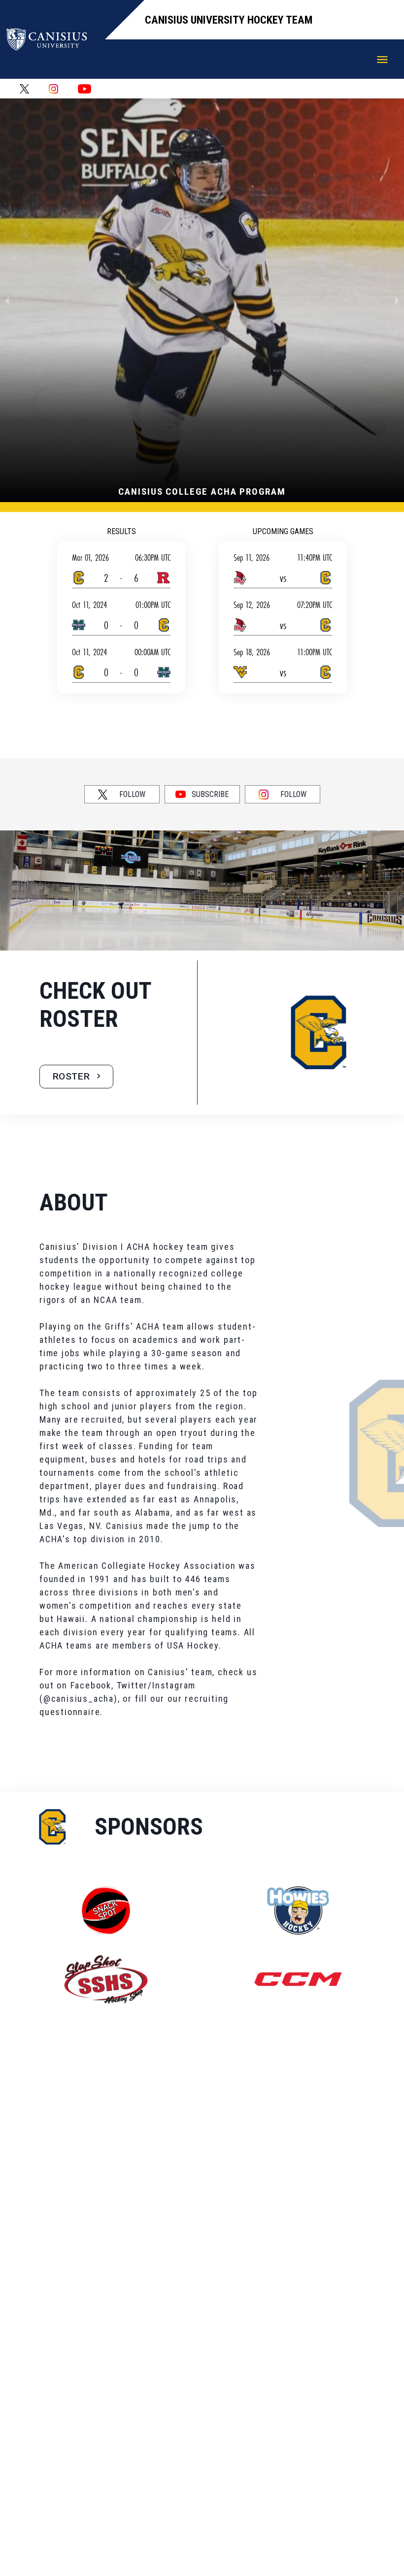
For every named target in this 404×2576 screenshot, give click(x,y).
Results (121, 531)
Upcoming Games (283, 531)
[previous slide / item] (7, 300)
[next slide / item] (397, 300)
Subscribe (210, 794)
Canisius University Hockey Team (229, 20)
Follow (132, 794)
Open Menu (382, 60)
